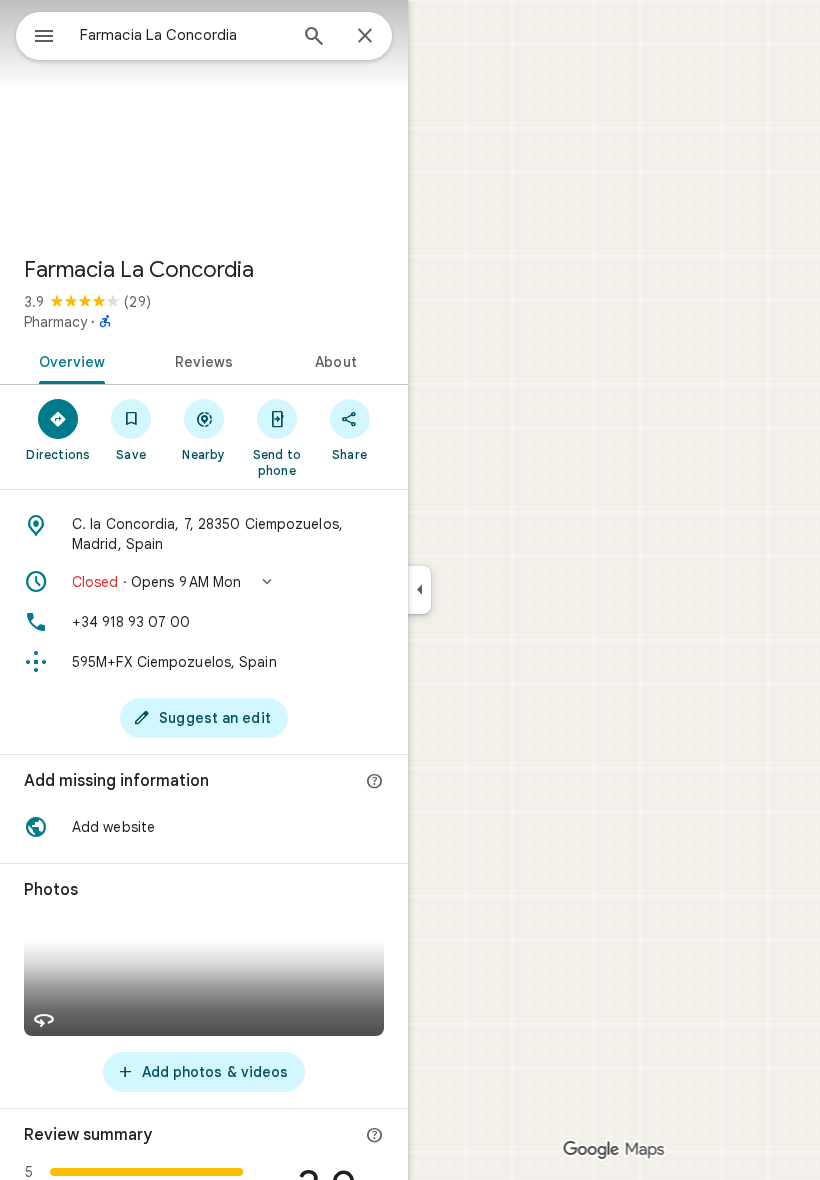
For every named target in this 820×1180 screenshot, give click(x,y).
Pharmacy (55, 322)
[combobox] (183, 35)
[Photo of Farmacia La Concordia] (204, 120)
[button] (204, 582)
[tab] (68, 360)
